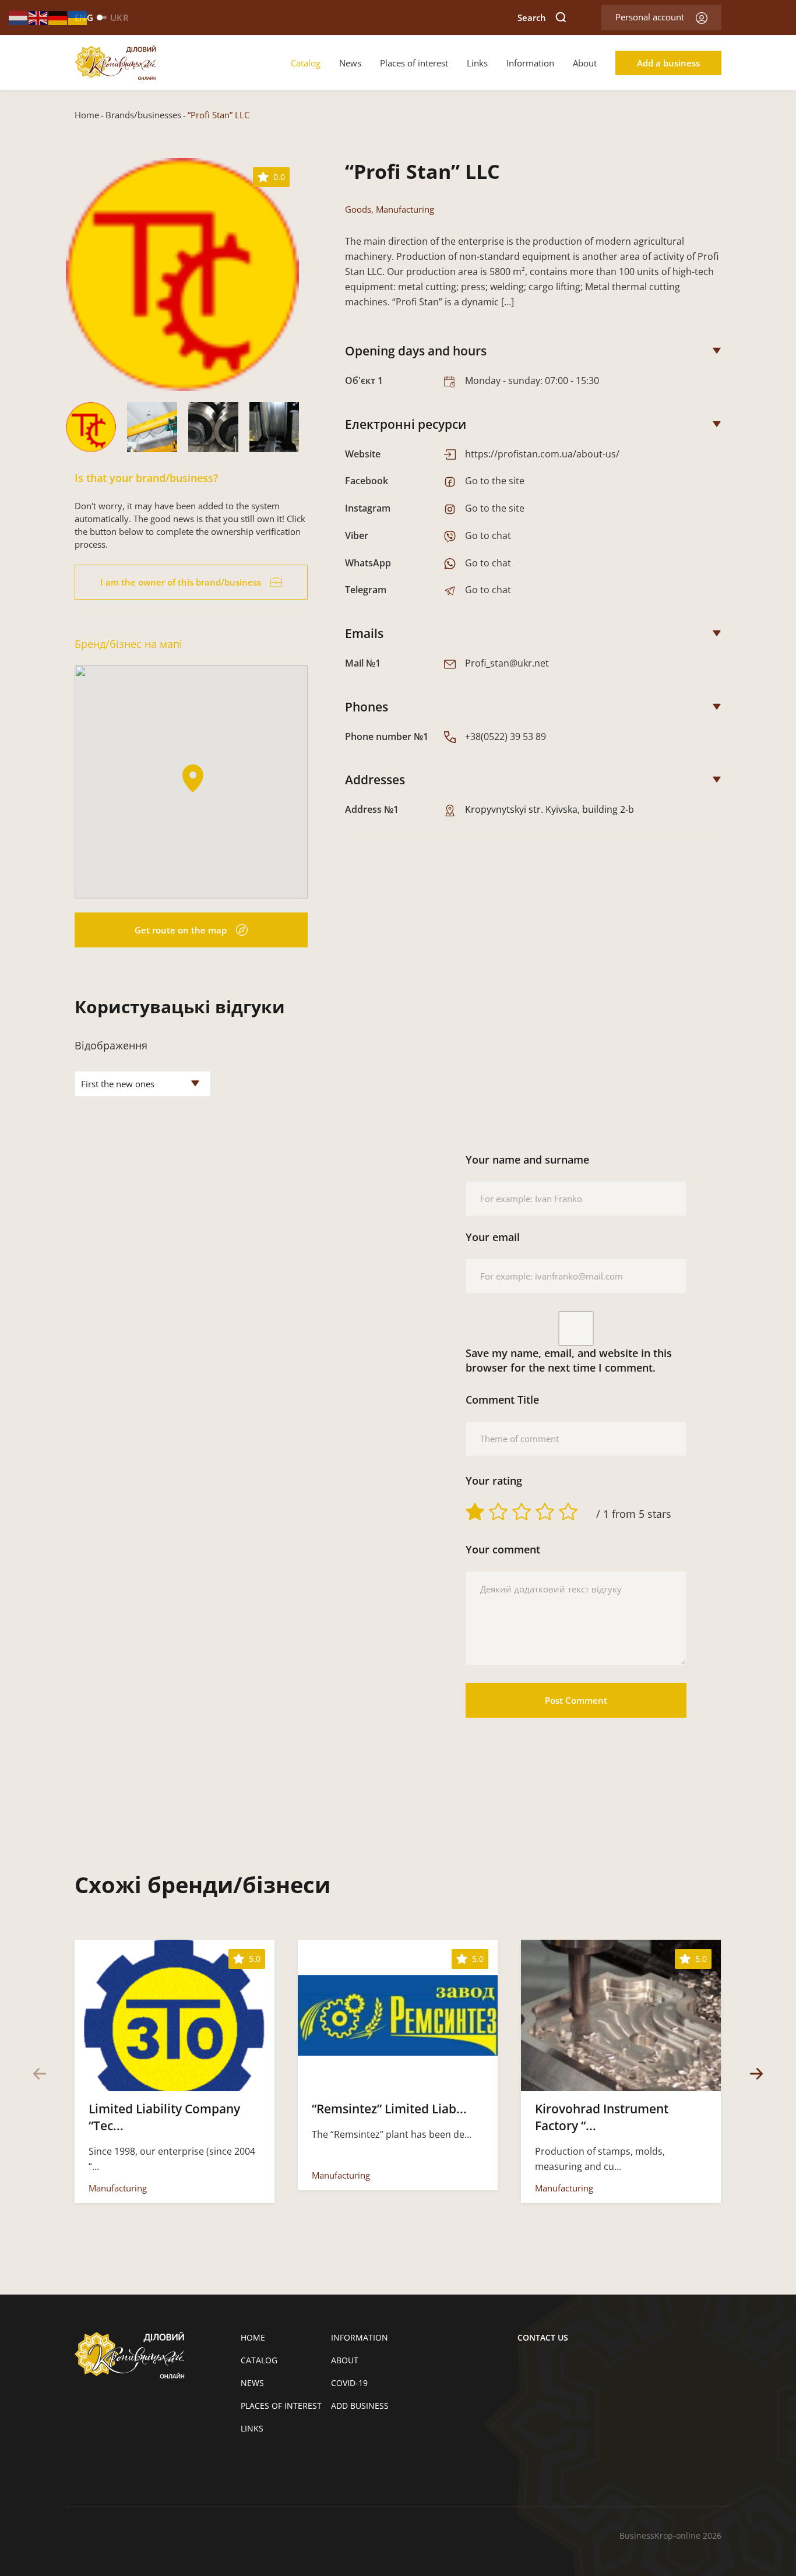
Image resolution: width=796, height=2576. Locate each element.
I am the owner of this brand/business (181, 582)
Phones (367, 707)
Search (532, 17)
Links (477, 63)
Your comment (503, 1549)
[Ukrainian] (78, 17)
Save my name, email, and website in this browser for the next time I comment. (569, 1360)
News (350, 63)
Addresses (375, 780)
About (585, 63)
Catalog (306, 63)
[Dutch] (19, 17)
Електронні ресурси (406, 424)
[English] (38, 17)
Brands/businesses (143, 115)
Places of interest (414, 63)
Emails (364, 633)
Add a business (668, 63)
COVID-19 (349, 2383)
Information (530, 63)
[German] (58, 17)
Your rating (494, 1481)
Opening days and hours (416, 351)
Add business (360, 2406)
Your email (493, 1237)
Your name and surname (527, 1160)
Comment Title (502, 1400)
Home (87, 115)
